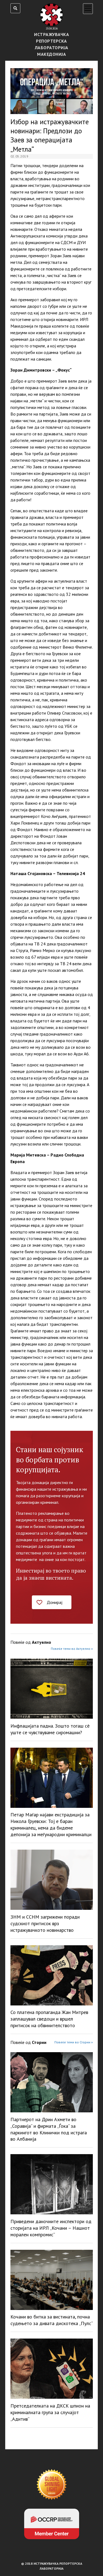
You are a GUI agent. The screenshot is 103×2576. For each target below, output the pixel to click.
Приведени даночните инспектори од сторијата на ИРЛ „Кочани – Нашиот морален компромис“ (51, 2228)
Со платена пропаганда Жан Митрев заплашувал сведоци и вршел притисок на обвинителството (49, 2019)
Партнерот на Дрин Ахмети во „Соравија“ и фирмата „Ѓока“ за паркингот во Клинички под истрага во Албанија (49, 2129)
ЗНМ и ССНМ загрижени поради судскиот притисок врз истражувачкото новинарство (45, 1923)
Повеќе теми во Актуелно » (72, 1649)
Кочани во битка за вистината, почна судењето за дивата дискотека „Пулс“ (52, 2320)
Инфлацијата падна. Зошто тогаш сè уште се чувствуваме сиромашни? (50, 1729)
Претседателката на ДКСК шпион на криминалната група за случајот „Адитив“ (50, 2412)
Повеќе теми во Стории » (74, 2042)
